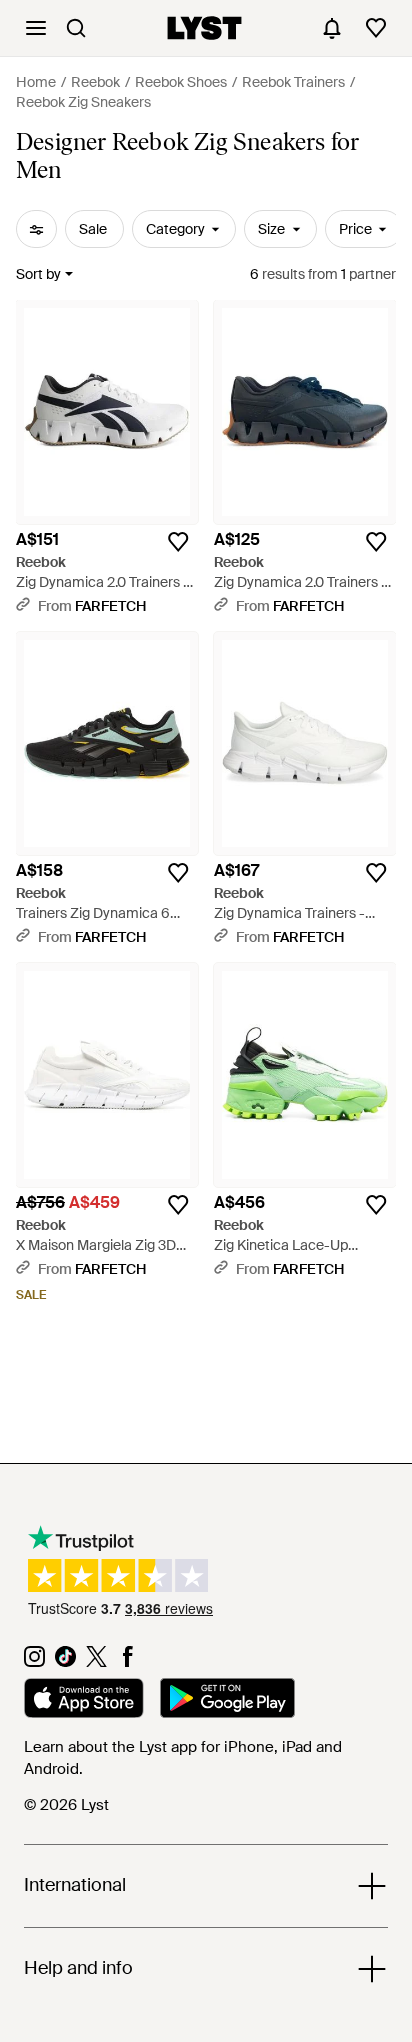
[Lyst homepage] (204, 28)
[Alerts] (332, 28)
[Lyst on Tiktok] (65, 1662)
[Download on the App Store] (84, 1701)
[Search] (76, 28)
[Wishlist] (376, 28)
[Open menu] (36, 28)
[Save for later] (178, 542)
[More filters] (36, 229)
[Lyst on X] (96, 1662)
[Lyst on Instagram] (34, 1662)
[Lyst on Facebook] (127, 1662)
